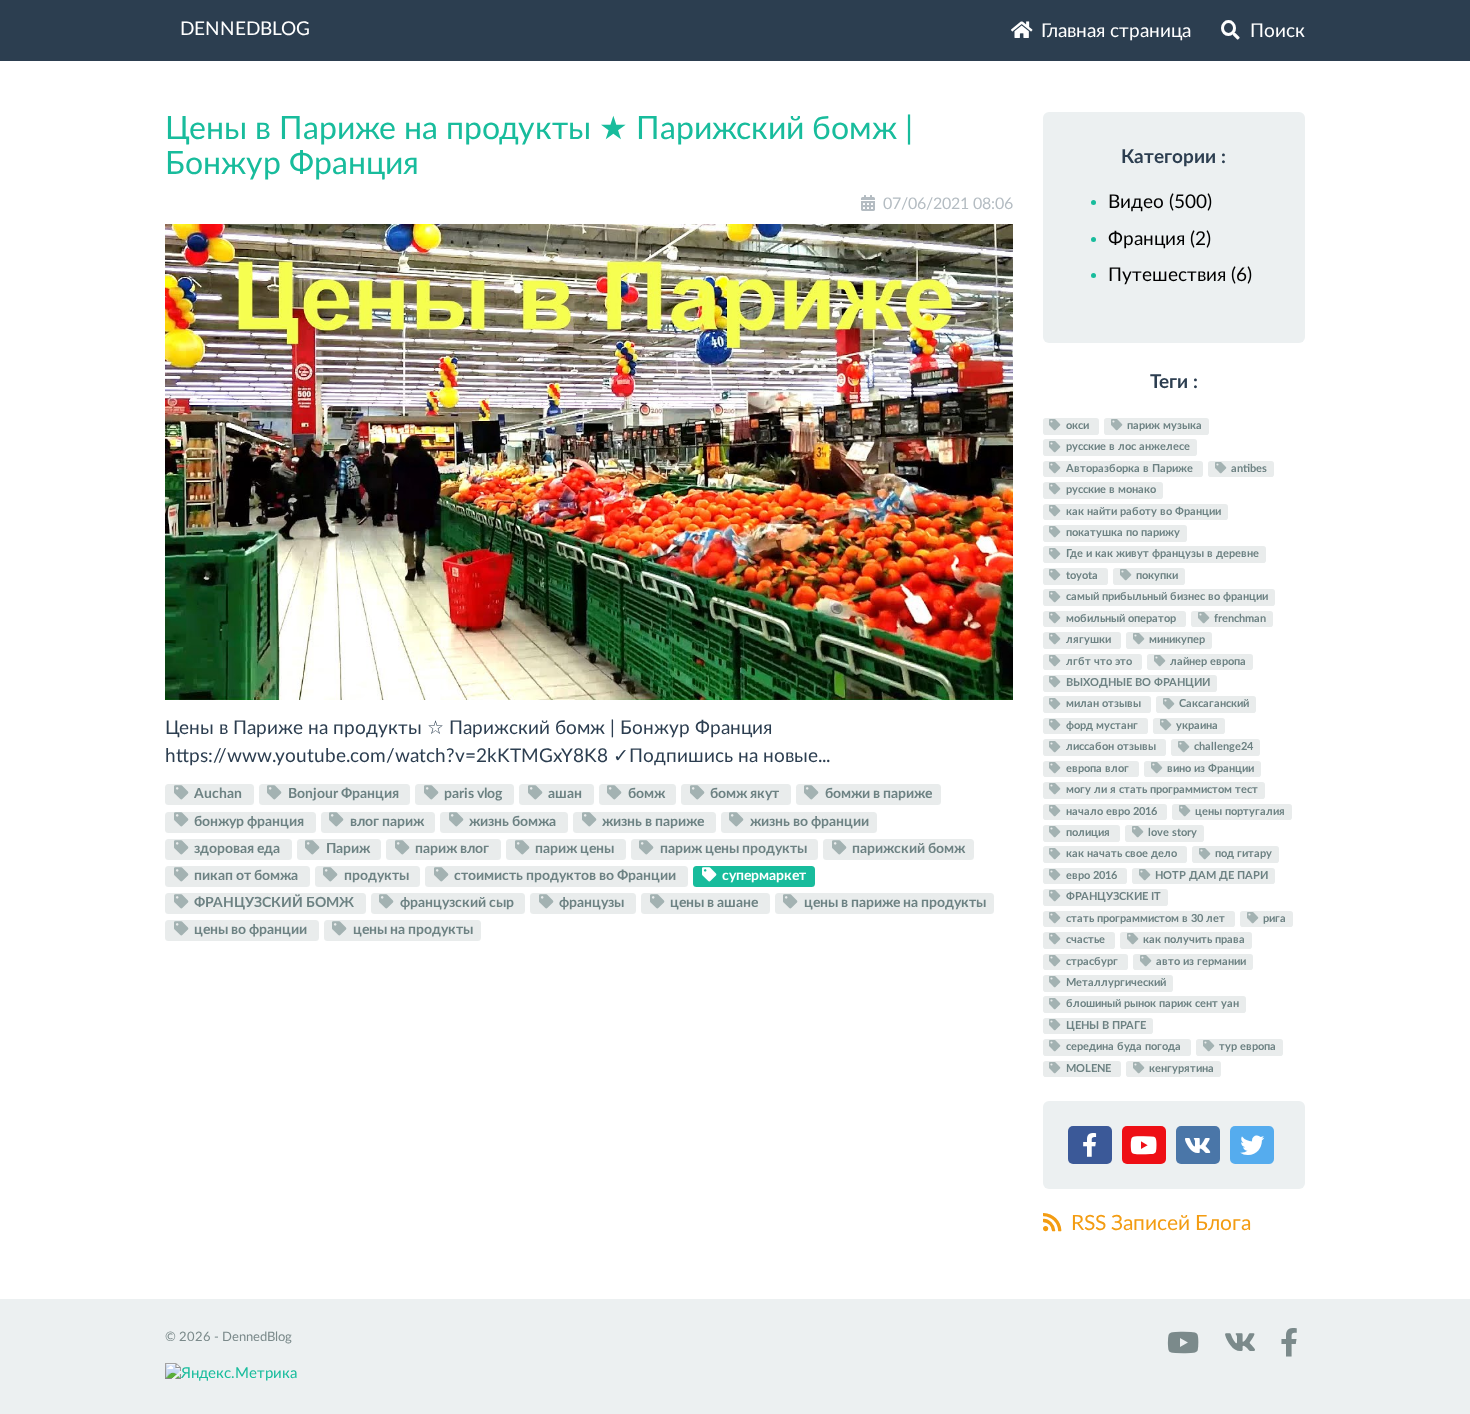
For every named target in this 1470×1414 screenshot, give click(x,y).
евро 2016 (1091, 875)
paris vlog (473, 794)
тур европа (1246, 1046)
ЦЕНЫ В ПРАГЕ (1104, 1025)
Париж (348, 849)
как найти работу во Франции (1142, 511)
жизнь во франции (808, 821)
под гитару (1242, 854)
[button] (1093, 1149)
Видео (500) (1160, 202)
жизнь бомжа (512, 821)
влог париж (387, 821)
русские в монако (1109, 489)
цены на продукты (411, 930)
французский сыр (457, 903)
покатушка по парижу (1121, 532)
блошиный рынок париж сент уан (1151, 1004)
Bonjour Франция (343, 794)
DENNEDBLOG (245, 29)
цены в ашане (714, 903)
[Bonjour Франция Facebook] (1285, 1349)
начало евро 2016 (1111, 811)
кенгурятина (1180, 1068)
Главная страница (1113, 31)
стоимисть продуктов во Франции (565, 876)
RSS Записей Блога (1158, 1223)
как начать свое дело (1121, 854)
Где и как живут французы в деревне (1161, 554)
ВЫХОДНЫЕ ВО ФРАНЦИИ (1136, 682)
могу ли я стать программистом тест (1160, 789)
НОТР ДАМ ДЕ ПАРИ (1210, 875)
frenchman (1238, 618)
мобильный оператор (1121, 618)
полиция (1088, 832)
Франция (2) (1159, 239)
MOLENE (1088, 1068)
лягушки (1088, 639)
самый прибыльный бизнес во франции (1165, 597)
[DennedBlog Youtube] (1181, 1349)
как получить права (1192, 939)
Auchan (218, 794)
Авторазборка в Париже (1129, 468)
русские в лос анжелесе (1126, 447)
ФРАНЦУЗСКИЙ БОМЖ (274, 903)
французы (591, 903)
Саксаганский (1212, 704)
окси (1077, 425)
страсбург (1092, 961)
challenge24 (1222, 747)
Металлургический (1114, 982)
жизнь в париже (653, 821)
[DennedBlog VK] (1237, 1349)
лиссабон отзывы (1111, 747)
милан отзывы (1103, 704)
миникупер (1175, 639)
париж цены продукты (733, 849)
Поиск (1275, 31)
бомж (646, 794)
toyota (1082, 575)
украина (1195, 725)
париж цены (574, 849)
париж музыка (1163, 425)
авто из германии (1199, 961)
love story (1171, 832)
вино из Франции (1209, 768)
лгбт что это (1099, 661)
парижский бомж (907, 849)
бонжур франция (249, 821)
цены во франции (250, 930)
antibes (1247, 468)
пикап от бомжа (246, 876)
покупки (1155, 575)
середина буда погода (1123, 1046)
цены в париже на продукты (893, 903)
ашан (565, 794)
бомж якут (744, 794)
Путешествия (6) (1180, 275)
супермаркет (762, 876)
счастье (1085, 939)
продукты (376, 876)
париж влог (452, 849)
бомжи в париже (877, 794)
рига (1273, 918)
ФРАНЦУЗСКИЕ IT (1112, 896)
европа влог (1097, 768)
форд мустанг (1102, 725)
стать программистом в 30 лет (1145, 918)
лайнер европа (1206, 661)
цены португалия (1238, 811)
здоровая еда (237, 849)
